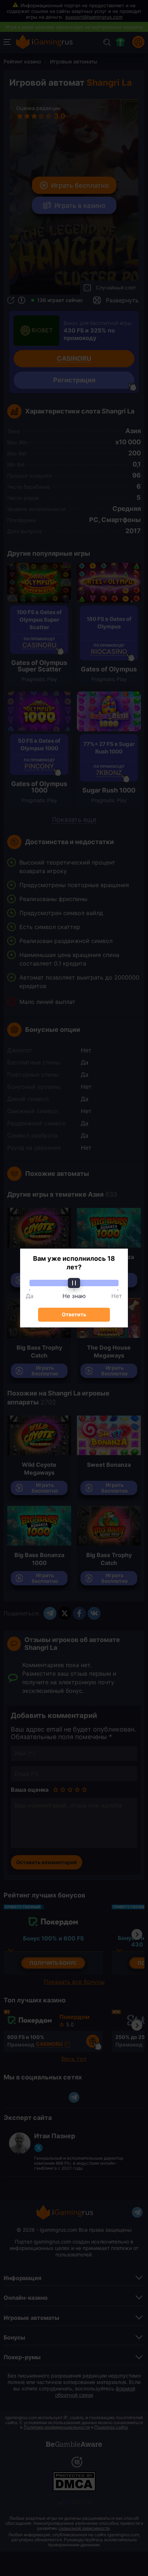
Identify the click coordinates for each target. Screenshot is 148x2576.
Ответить (74, 1314)
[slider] (74, 1283)
